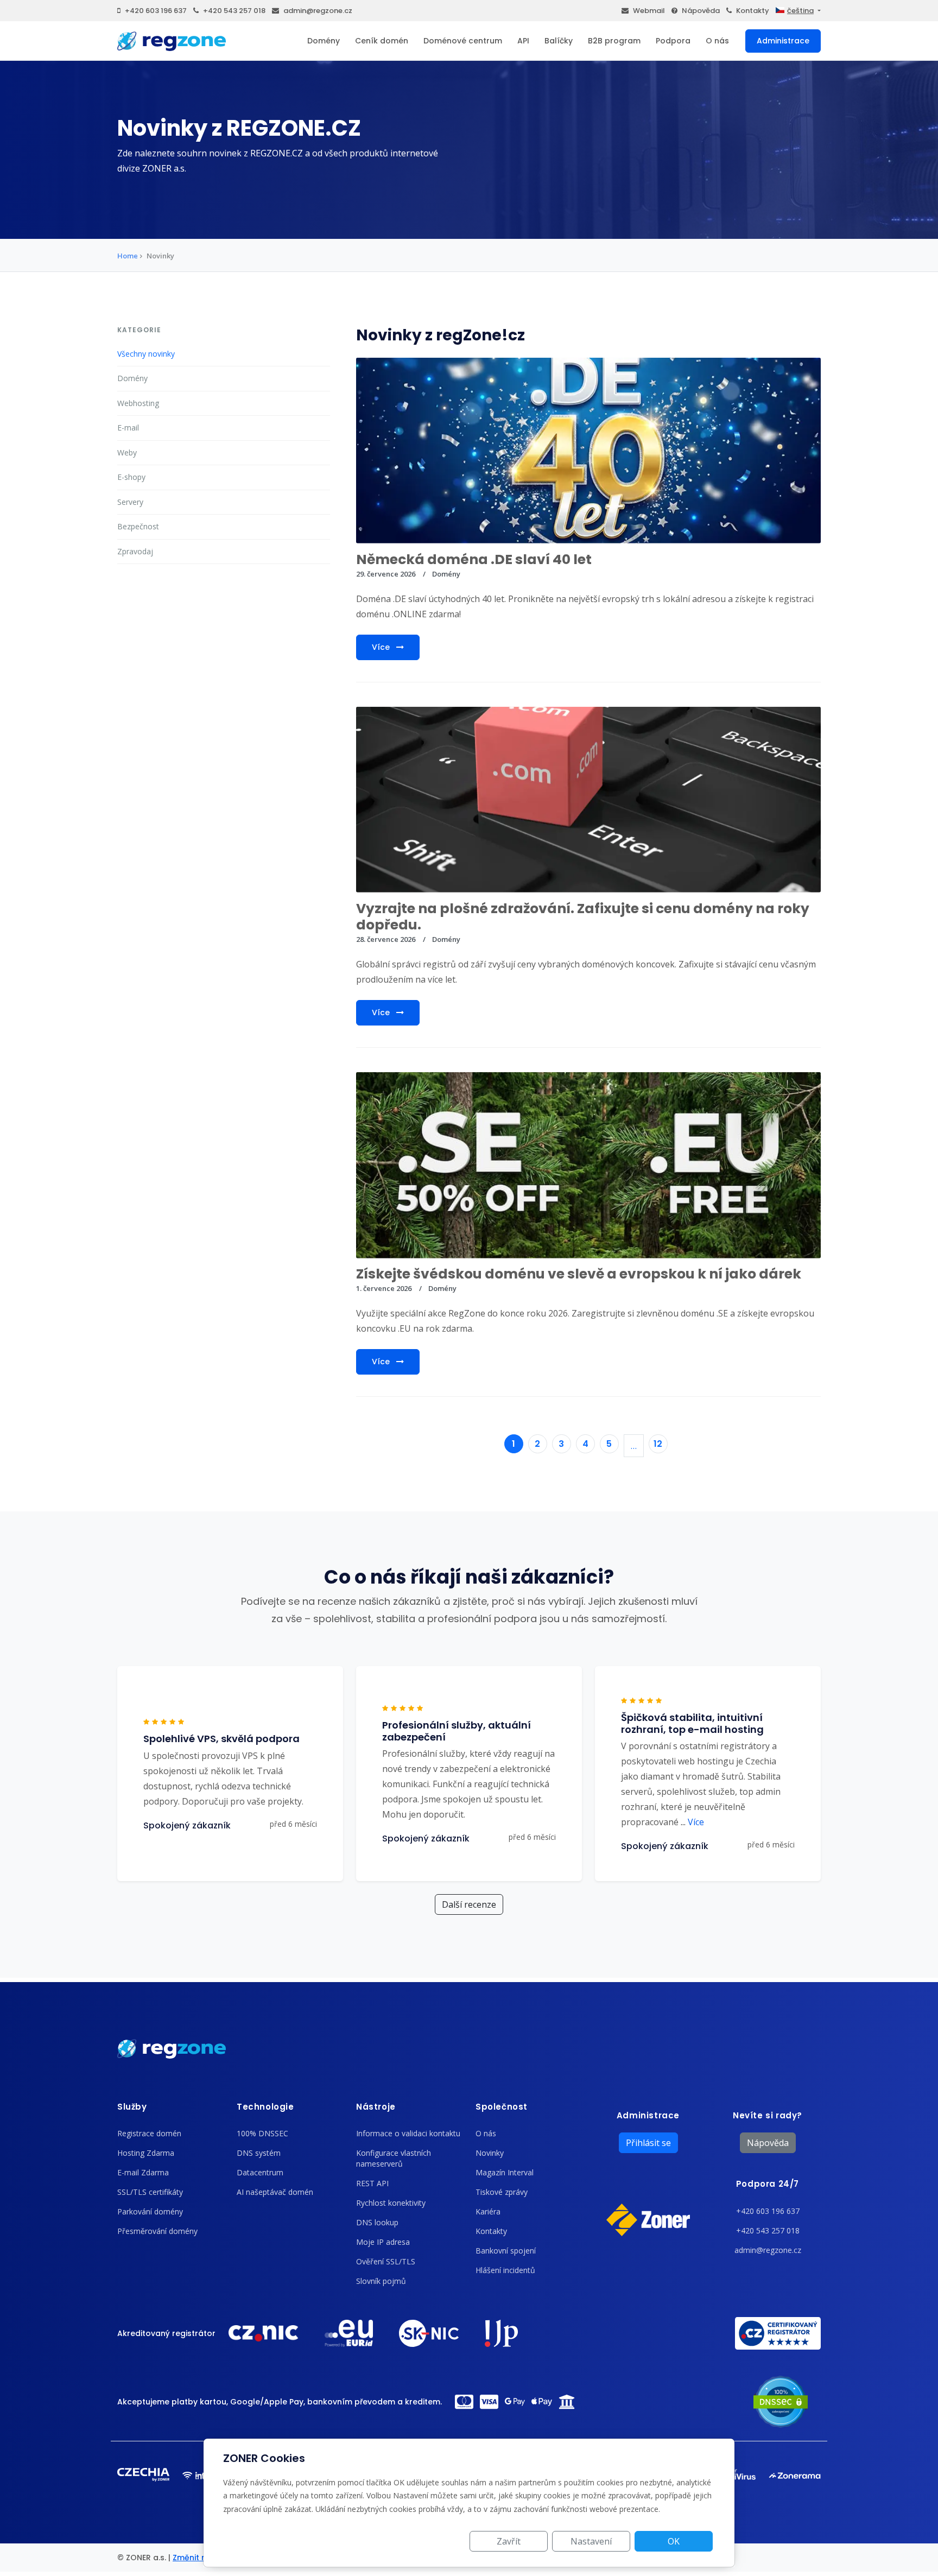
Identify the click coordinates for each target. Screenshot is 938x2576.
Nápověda (701, 11)
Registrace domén (149, 2133)
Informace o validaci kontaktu (408, 2133)
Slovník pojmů (381, 2281)
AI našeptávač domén (275, 2192)
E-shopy (131, 477)
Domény (324, 41)
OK (674, 2541)
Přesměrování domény (157, 2231)
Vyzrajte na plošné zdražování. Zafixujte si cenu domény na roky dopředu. (583, 917)
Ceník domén (382, 41)
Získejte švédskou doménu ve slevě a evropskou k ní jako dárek (579, 1274)
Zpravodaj (135, 551)
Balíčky (559, 41)
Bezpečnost (138, 526)
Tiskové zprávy (502, 2192)
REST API (372, 2183)
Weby (127, 452)
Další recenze (469, 1904)
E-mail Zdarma (143, 2172)
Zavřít (509, 2541)
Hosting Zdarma (146, 2153)
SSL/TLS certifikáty (150, 2192)
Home (128, 256)
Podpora (673, 41)
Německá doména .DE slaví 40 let (474, 559)
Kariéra (488, 2211)
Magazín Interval (505, 2172)
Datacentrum (260, 2172)
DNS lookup (377, 2222)
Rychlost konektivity (391, 2203)
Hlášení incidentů (505, 2270)
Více (382, 647)
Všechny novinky (146, 354)
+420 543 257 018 (234, 11)
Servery (130, 502)
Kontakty (753, 11)
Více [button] (692, 1822)
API (523, 41)
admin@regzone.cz (318, 11)
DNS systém (259, 2153)
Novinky (490, 2153)
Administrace (783, 41)
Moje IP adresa (383, 2242)
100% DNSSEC (262, 2133)
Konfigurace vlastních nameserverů (394, 2158)
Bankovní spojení (506, 2251)
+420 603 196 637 (156, 11)
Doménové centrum (463, 41)
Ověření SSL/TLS (386, 2261)
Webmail (649, 11)
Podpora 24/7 (768, 2184)
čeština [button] (800, 11)
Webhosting (138, 403)
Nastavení (591, 2541)
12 (658, 1444)
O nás (717, 41)
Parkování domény (150, 2211)
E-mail (128, 428)
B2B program (614, 41)
